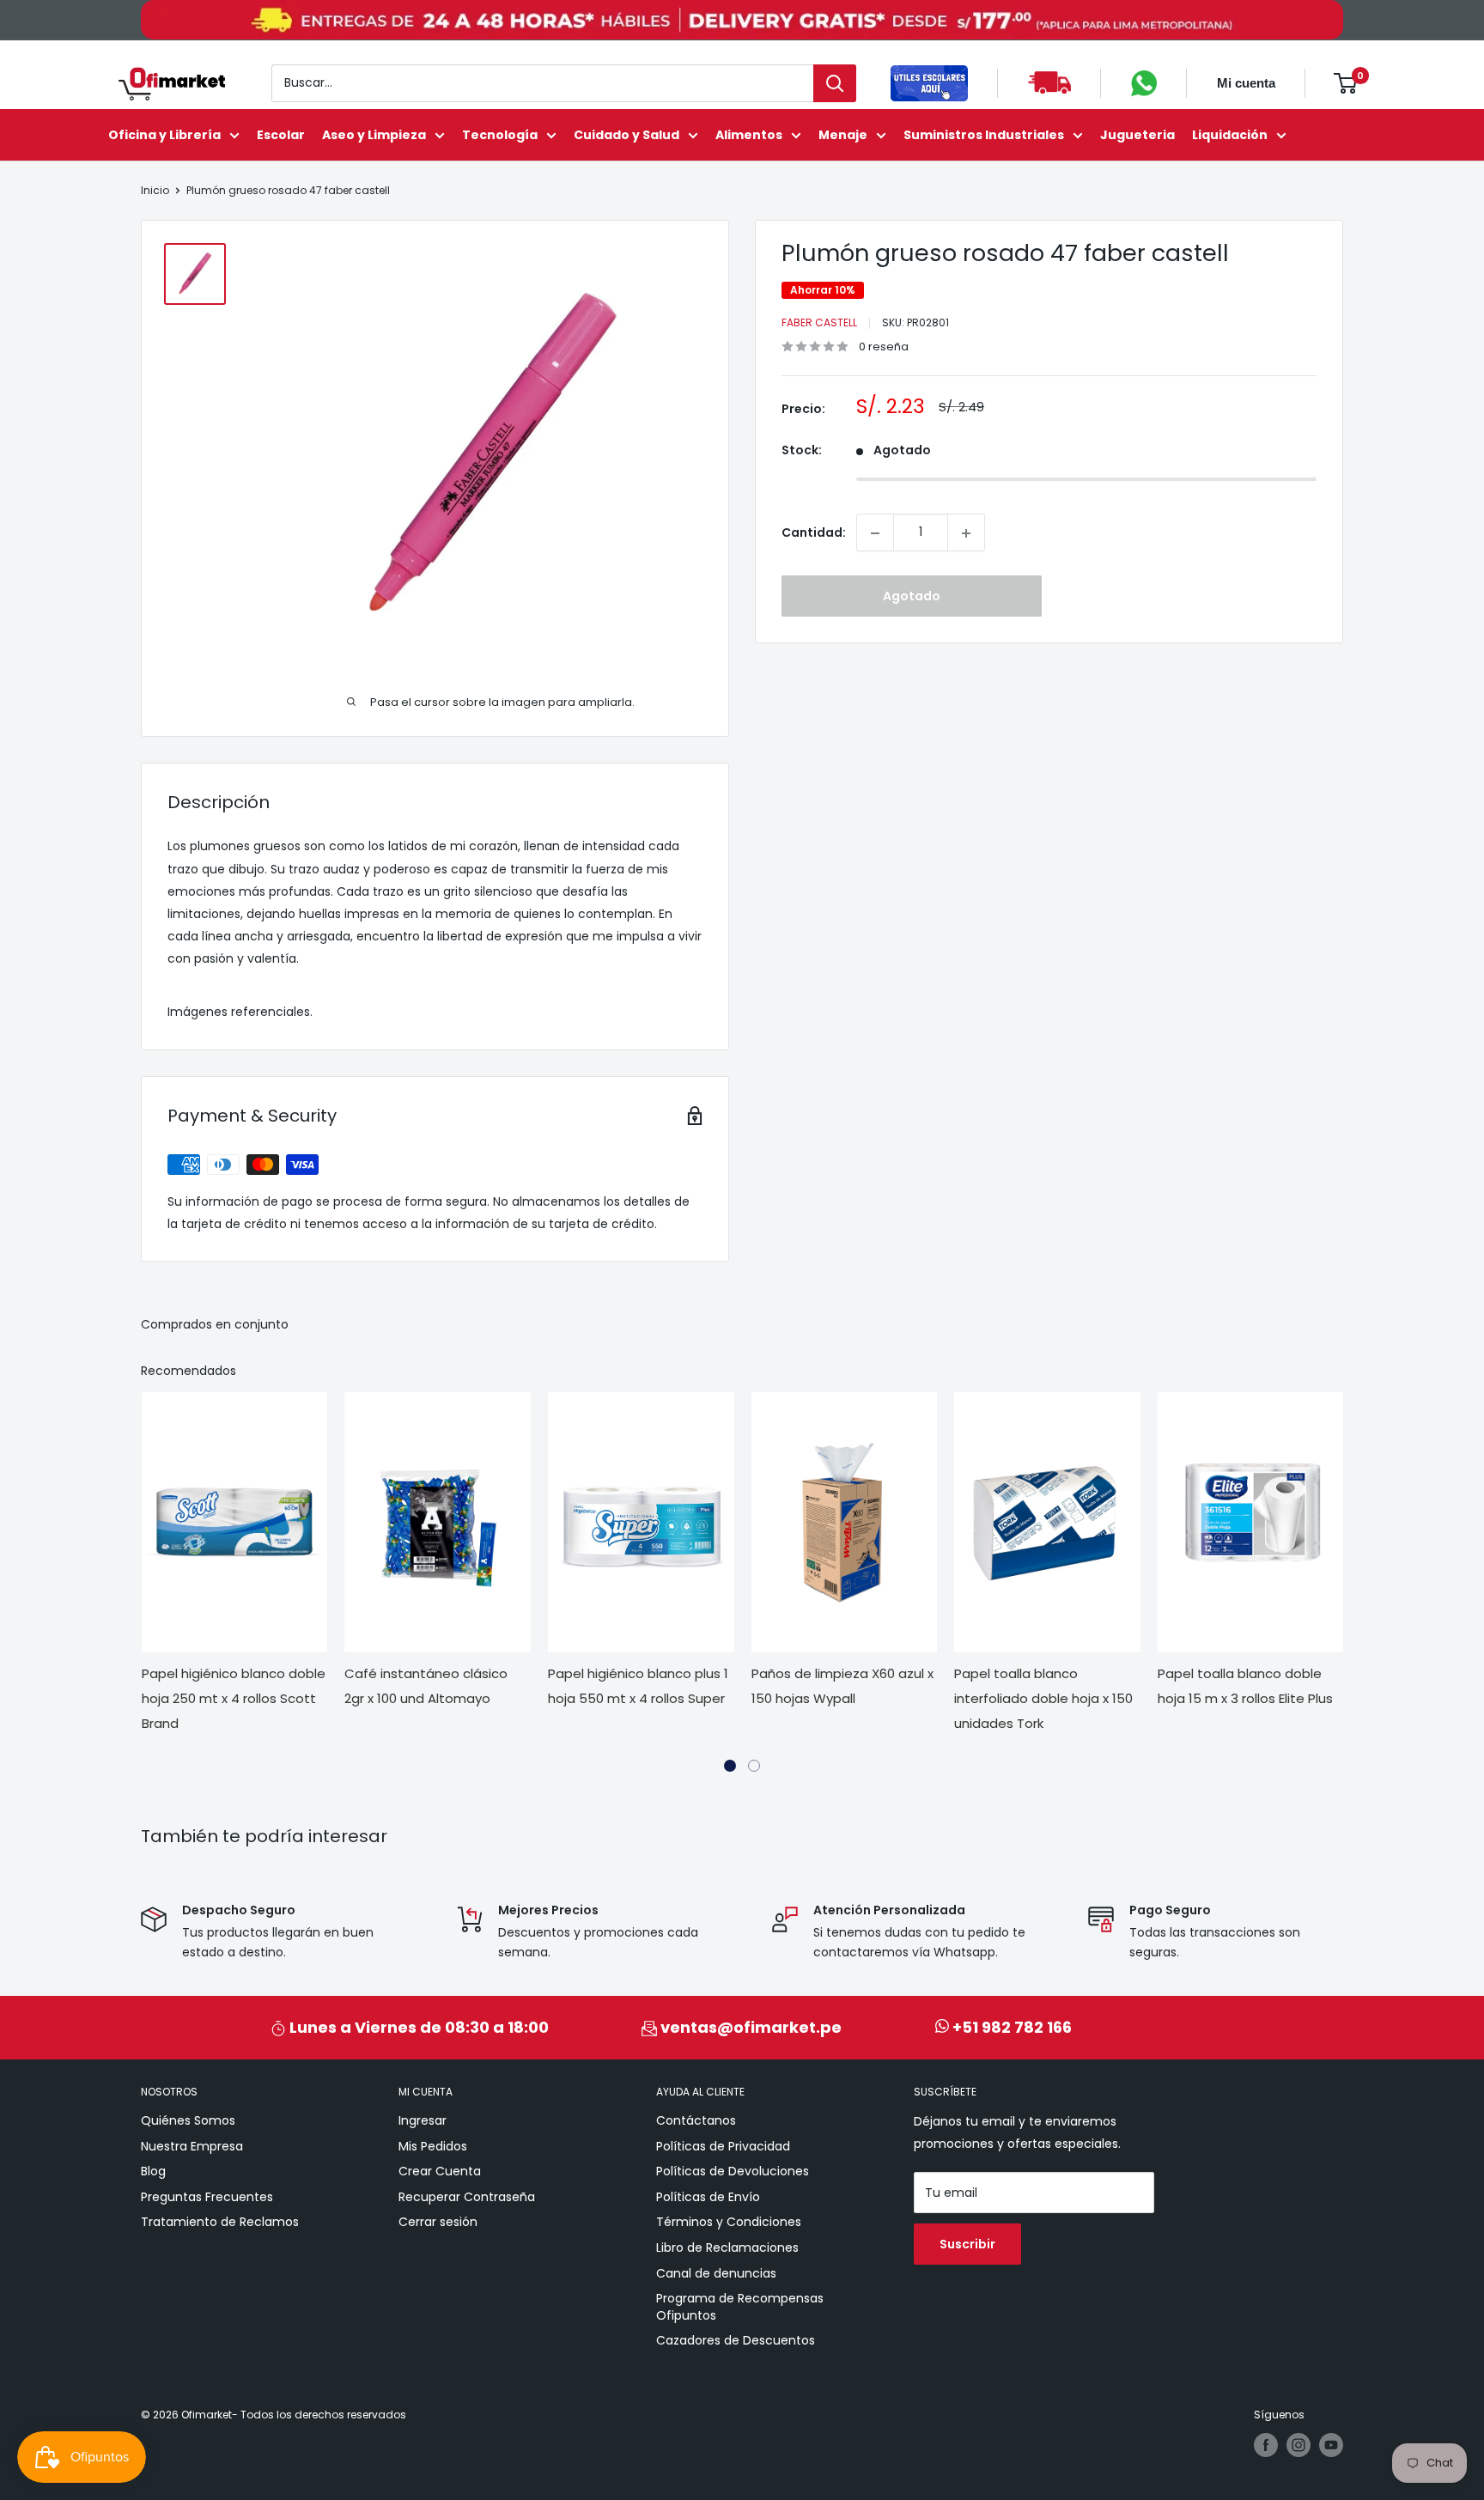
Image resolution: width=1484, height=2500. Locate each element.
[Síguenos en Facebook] (1266, 2445)
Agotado (912, 597)
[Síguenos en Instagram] (1298, 2445)
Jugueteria (1137, 135)
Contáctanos (696, 2120)
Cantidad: (814, 532)
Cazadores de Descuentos (736, 2340)
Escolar (281, 135)
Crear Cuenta (440, 2171)
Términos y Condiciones (729, 2222)
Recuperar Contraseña (467, 2197)
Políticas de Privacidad (723, 2146)
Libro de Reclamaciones (727, 2248)
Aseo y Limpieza (374, 135)
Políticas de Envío (708, 2197)
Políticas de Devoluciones (733, 2171)
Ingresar (423, 2120)
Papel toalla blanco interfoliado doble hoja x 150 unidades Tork (1043, 1698)
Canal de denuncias (716, 2273)
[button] (730, 1766)
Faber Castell (819, 323)
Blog (153, 2171)
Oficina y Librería (164, 135)
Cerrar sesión (438, 2222)
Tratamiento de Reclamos (220, 2222)
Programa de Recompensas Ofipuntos (740, 2307)
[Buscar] (835, 83)
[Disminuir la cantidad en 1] (875, 533)
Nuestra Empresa (192, 2146)
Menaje (843, 135)
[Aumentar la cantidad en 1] (966, 533)
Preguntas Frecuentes (207, 2197)
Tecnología (500, 135)
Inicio (155, 190)
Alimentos (749, 135)
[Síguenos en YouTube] (1331, 2445)
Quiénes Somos (188, 2120)
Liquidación (1230, 135)
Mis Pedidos (433, 2146)
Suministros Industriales (984, 135)
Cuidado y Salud (626, 135)
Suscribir (967, 2244)
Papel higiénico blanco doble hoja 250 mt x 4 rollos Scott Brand (234, 1698)
